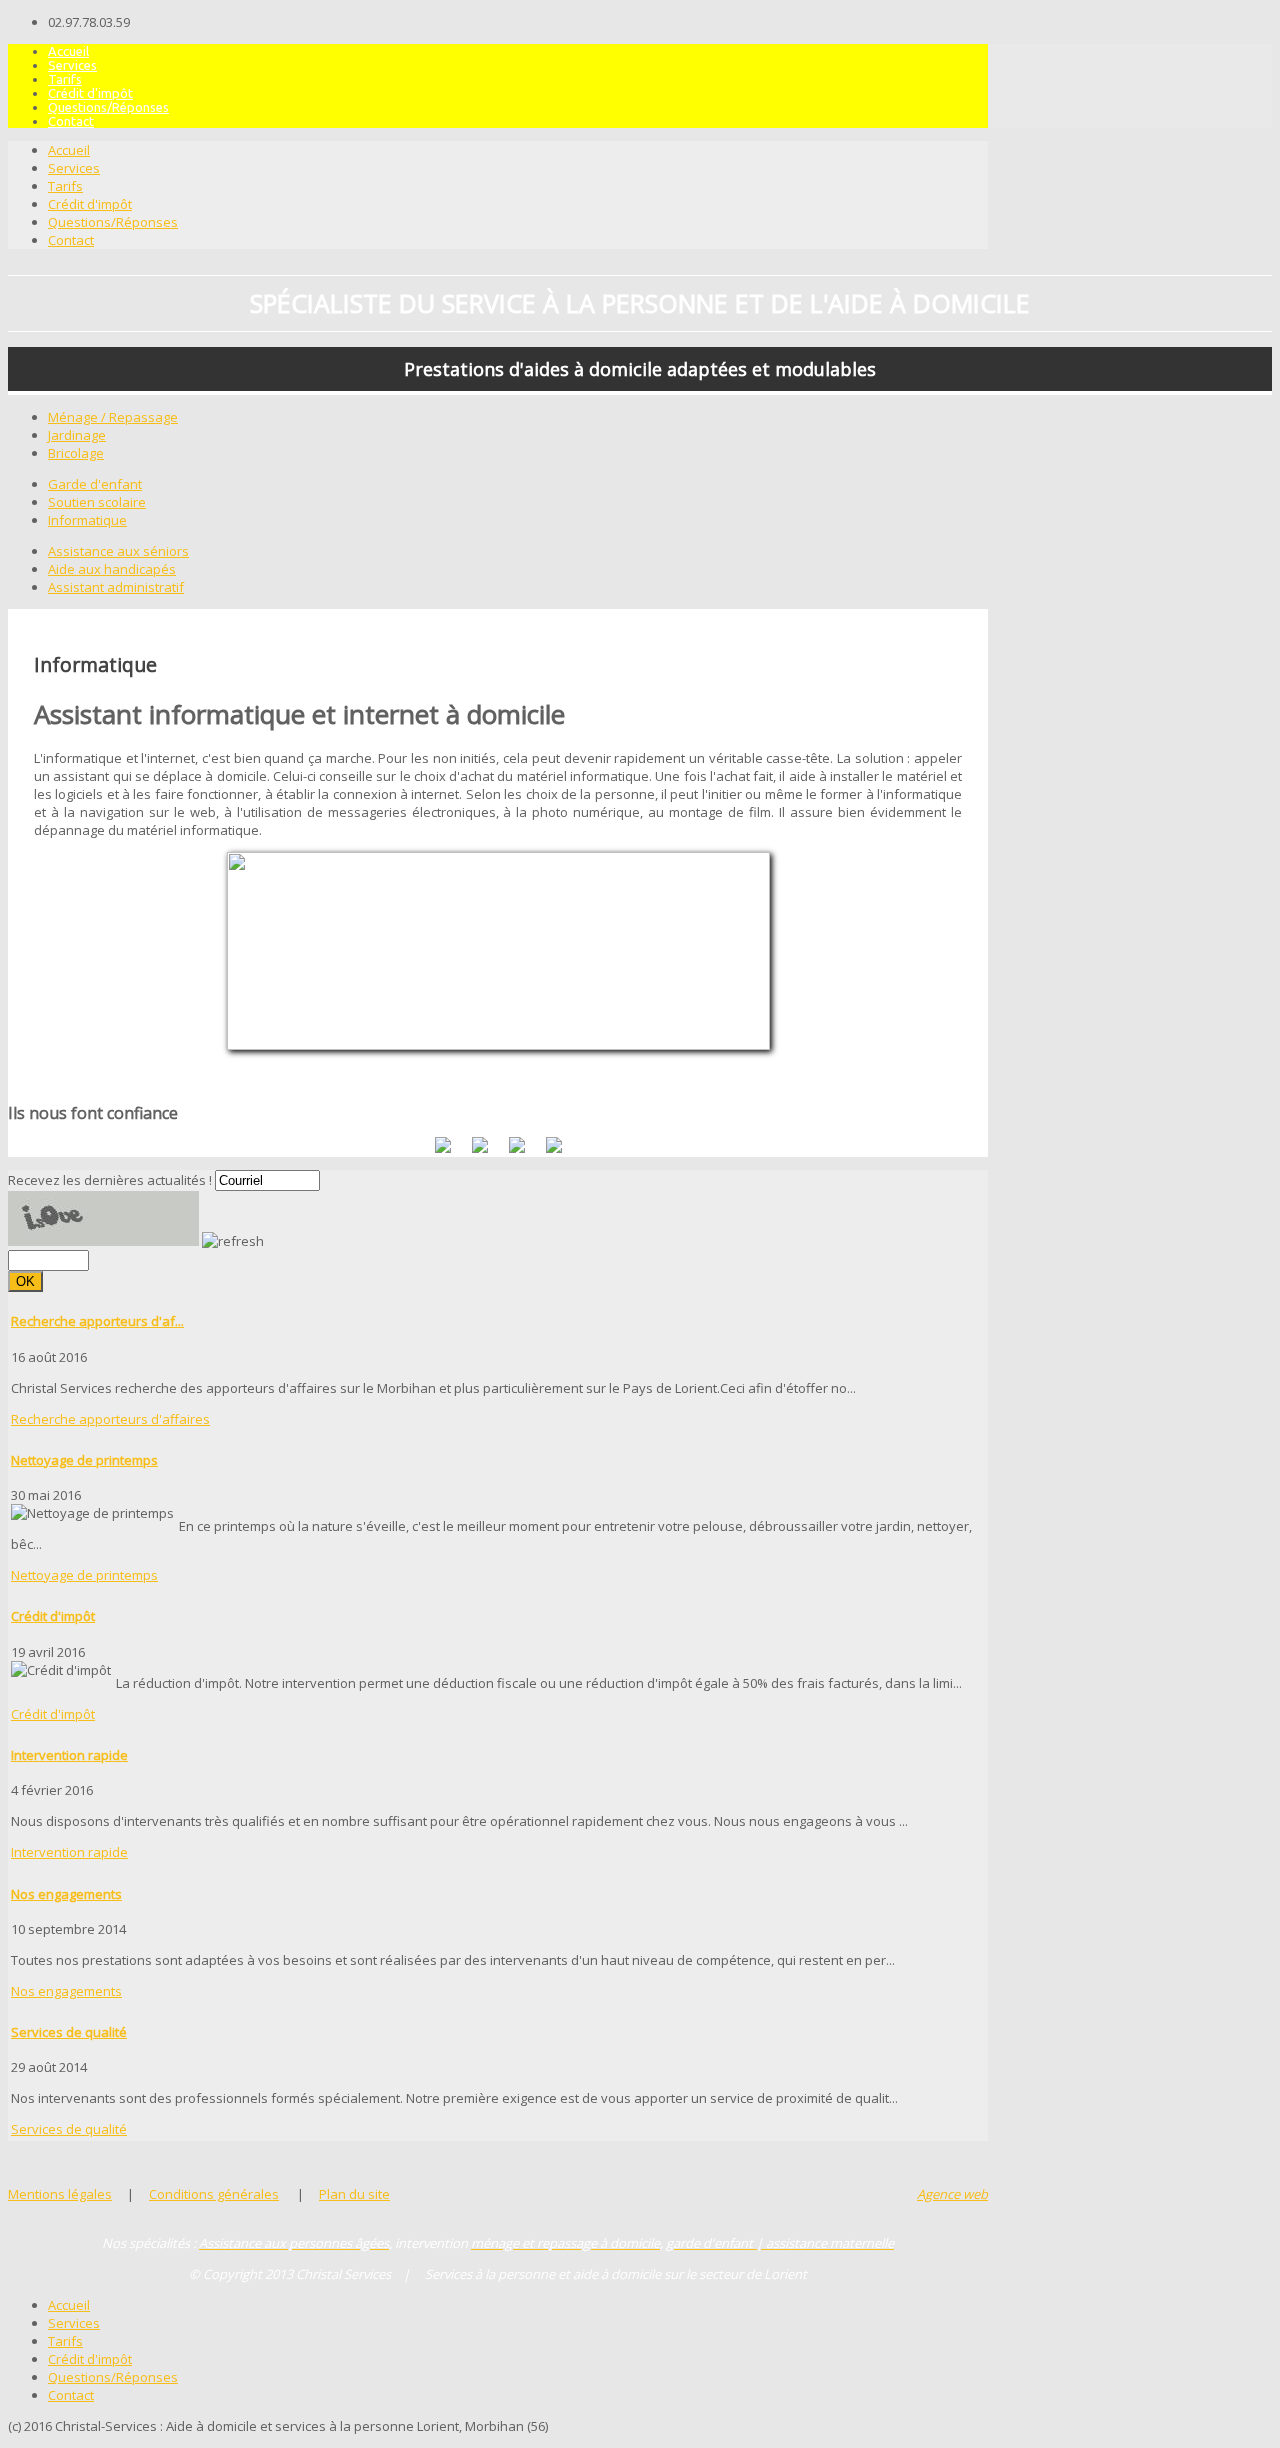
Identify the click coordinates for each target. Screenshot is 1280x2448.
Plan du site (354, 2194)
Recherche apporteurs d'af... (97, 1321)
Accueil (68, 51)
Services (72, 65)
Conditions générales (214, 2194)
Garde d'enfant (95, 484)
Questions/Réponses (108, 107)
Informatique (87, 520)
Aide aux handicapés (112, 569)
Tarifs (65, 79)
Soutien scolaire (97, 502)
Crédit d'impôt (90, 93)
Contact (71, 121)
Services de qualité (69, 2032)
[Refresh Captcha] (233, 1241)
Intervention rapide (69, 1755)
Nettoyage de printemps (84, 1460)
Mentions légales (60, 2194)
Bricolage (76, 453)
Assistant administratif (116, 587)
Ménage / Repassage (113, 417)
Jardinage (77, 435)
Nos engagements (66, 1894)
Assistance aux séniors (118, 551)
